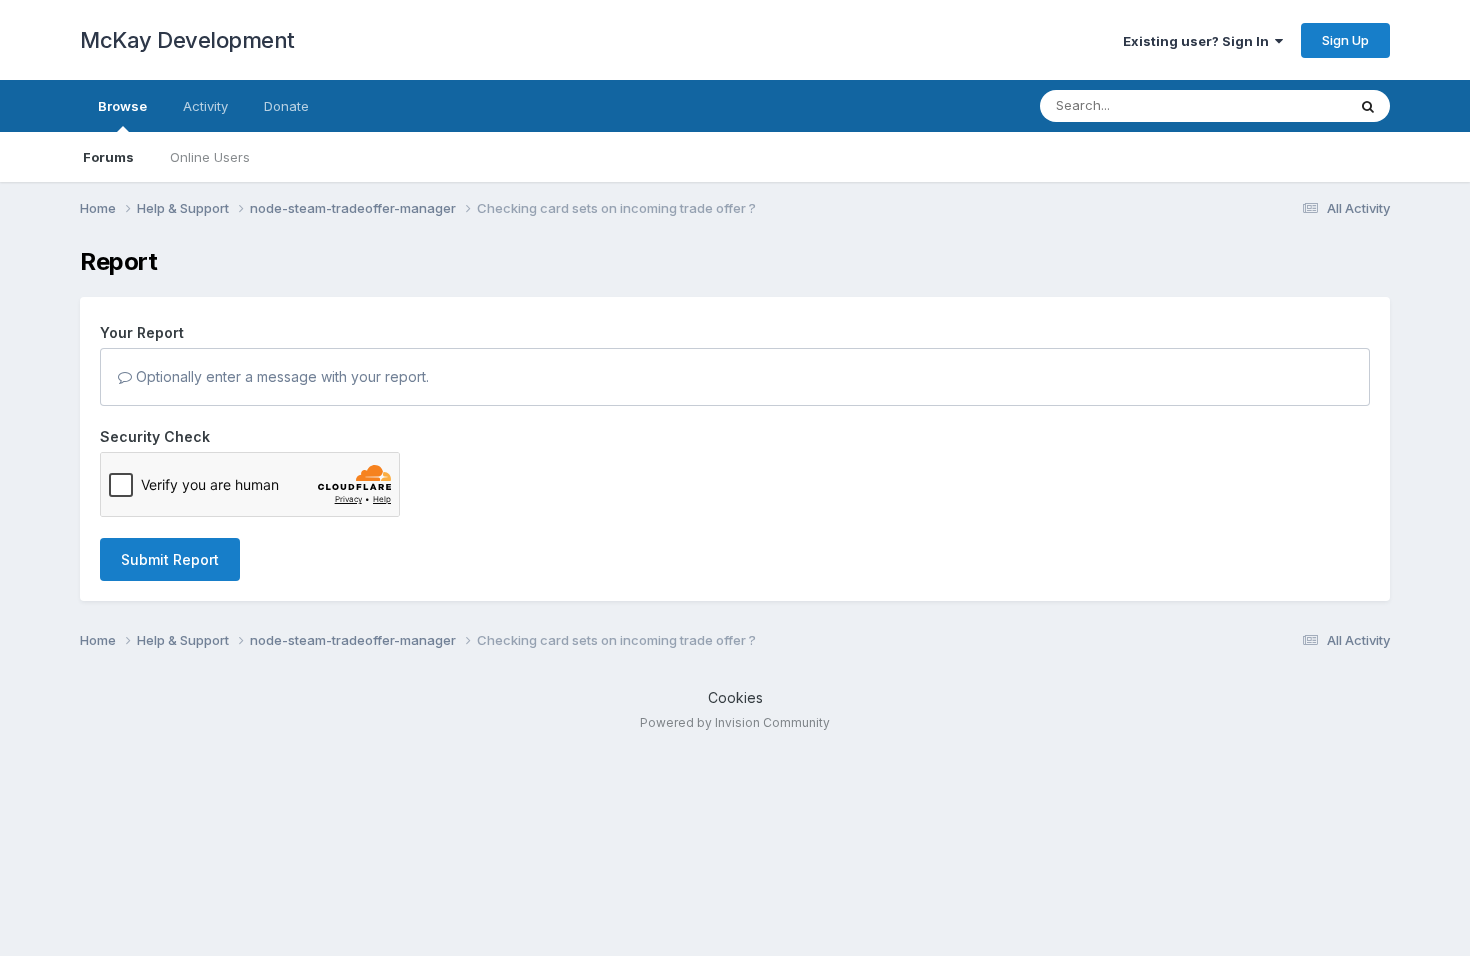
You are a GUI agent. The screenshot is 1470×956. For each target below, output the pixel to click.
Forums (108, 157)
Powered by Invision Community (735, 722)
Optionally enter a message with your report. (280, 376)
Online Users (210, 157)
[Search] (1368, 106)
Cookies (735, 697)
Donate (286, 106)
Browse (122, 106)
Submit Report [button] (170, 559)
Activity (205, 106)
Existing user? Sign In (1199, 41)
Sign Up (1345, 40)
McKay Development (187, 40)
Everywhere (1284, 105)
